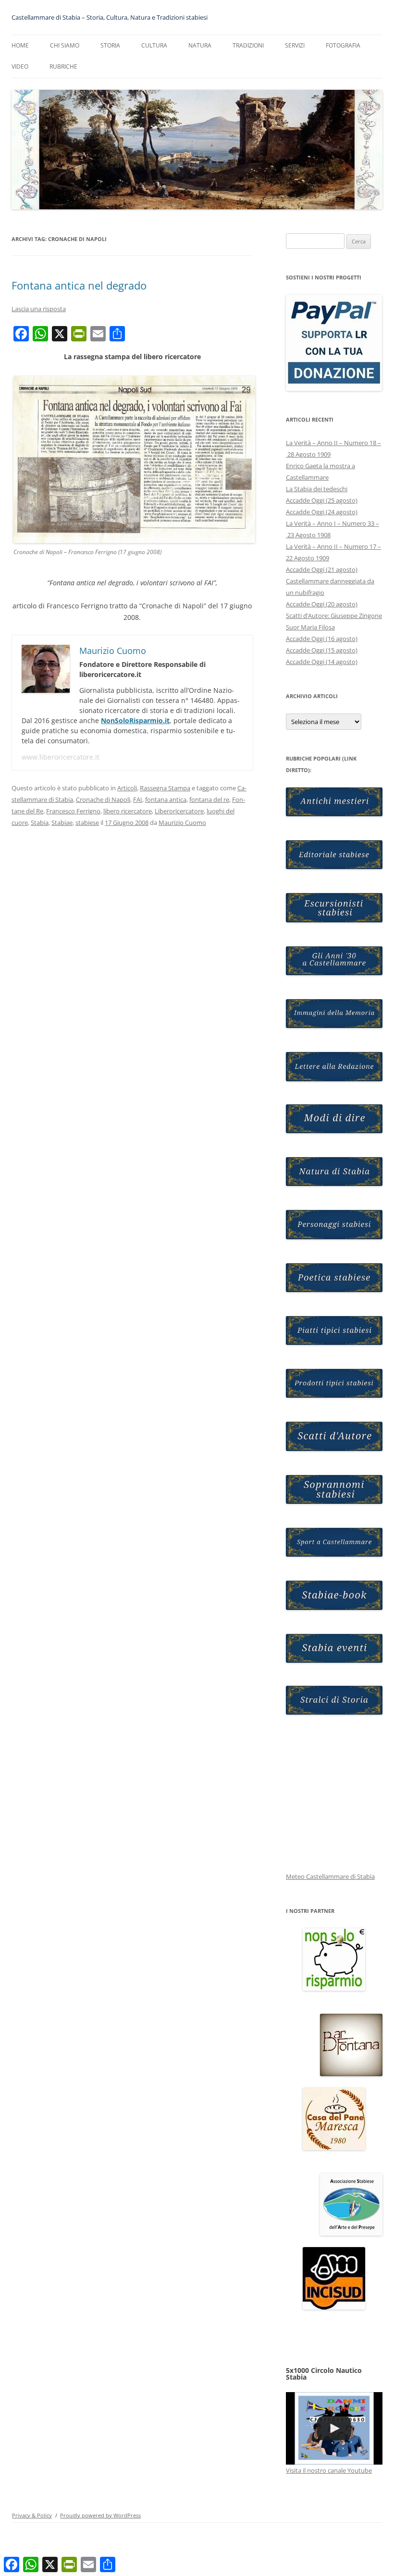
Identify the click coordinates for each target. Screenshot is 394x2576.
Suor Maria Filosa (310, 627)
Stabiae (62, 822)
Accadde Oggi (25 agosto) (322, 500)
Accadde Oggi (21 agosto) (322, 569)
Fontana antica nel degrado (79, 285)
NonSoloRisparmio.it (135, 720)
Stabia (40, 822)
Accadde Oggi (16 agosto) (322, 639)
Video (20, 67)
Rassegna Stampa (165, 788)
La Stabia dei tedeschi (317, 489)
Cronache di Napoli (103, 799)
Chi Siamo (65, 45)
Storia (110, 45)
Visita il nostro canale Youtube (329, 2470)
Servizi (295, 45)
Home (20, 45)
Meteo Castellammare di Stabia (330, 1876)
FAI (138, 799)
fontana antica (166, 799)
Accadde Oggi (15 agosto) (322, 650)
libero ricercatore (128, 811)
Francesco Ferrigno (73, 811)
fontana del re (209, 799)
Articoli (127, 788)
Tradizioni (248, 45)
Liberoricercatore (179, 811)
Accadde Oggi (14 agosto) (322, 662)
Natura (200, 45)
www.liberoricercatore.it (61, 757)
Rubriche (63, 67)
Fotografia (343, 45)
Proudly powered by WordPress (100, 2515)
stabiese (87, 822)
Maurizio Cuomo (182, 822)
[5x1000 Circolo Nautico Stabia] (334, 2428)
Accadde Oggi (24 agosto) (322, 512)
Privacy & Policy (32, 2515)
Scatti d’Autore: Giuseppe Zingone (334, 616)
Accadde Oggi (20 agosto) (322, 604)
